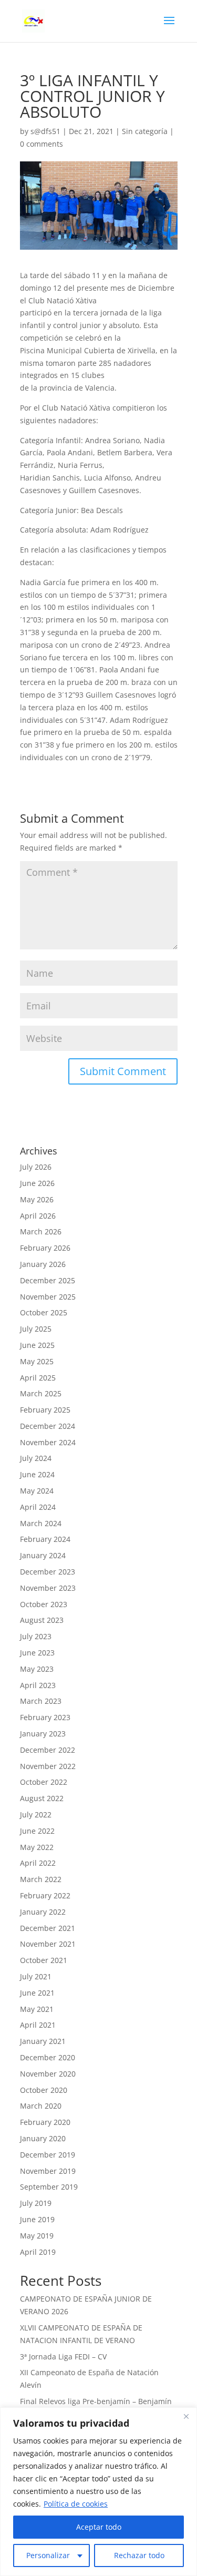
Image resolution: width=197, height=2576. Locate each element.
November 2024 (48, 1442)
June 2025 (37, 1345)
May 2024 (37, 1491)
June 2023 (37, 1653)
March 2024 (41, 1523)
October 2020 (44, 2090)
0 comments (42, 144)
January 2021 (43, 2041)
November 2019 (48, 2171)
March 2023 (41, 1701)
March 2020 (41, 2106)
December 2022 (48, 1750)
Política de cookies (76, 2504)
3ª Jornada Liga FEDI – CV (63, 2357)
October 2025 (44, 1312)
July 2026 (36, 1167)
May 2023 (37, 1669)
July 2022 (36, 1815)
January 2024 (43, 1555)
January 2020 (43, 2138)
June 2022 (37, 1831)
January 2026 (43, 1264)
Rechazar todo (139, 2555)
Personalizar (48, 2555)
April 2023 (38, 1685)
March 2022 (41, 1879)
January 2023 (43, 1734)
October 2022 (44, 1782)
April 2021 (38, 2025)
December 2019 (48, 2155)
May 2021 (37, 2009)
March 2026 (41, 1231)
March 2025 (41, 1393)
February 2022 (45, 1895)
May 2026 (37, 1199)
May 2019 (37, 2236)
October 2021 (44, 1960)
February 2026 (45, 1248)
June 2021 (37, 1993)
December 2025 (48, 1280)
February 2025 (45, 1410)
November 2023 (48, 1588)
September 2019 (49, 2187)
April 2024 (38, 1507)
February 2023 (45, 1717)
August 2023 (42, 1620)
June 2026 (37, 1183)
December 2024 (48, 1426)
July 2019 (36, 2203)
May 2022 (37, 1847)
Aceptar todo (99, 2527)
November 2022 (48, 1766)
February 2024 (45, 1539)
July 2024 (36, 1458)
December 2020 (48, 2057)
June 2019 (37, 2219)
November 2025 (48, 1297)
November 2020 (48, 2074)
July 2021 (36, 1976)
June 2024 (37, 1474)
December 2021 (48, 1928)
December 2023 (48, 1572)
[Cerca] (186, 2416)
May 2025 (37, 1361)
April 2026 (38, 1216)
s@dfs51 (45, 131)
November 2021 (48, 1944)
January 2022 (43, 1912)
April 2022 (38, 1863)
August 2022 (42, 1798)
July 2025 (36, 1329)
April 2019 (38, 2252)
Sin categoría (145, 131)
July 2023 (36, 1636)
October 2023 (44, 1604)
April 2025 (38, 1378)
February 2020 (45, 2122)
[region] (98, 2492)
